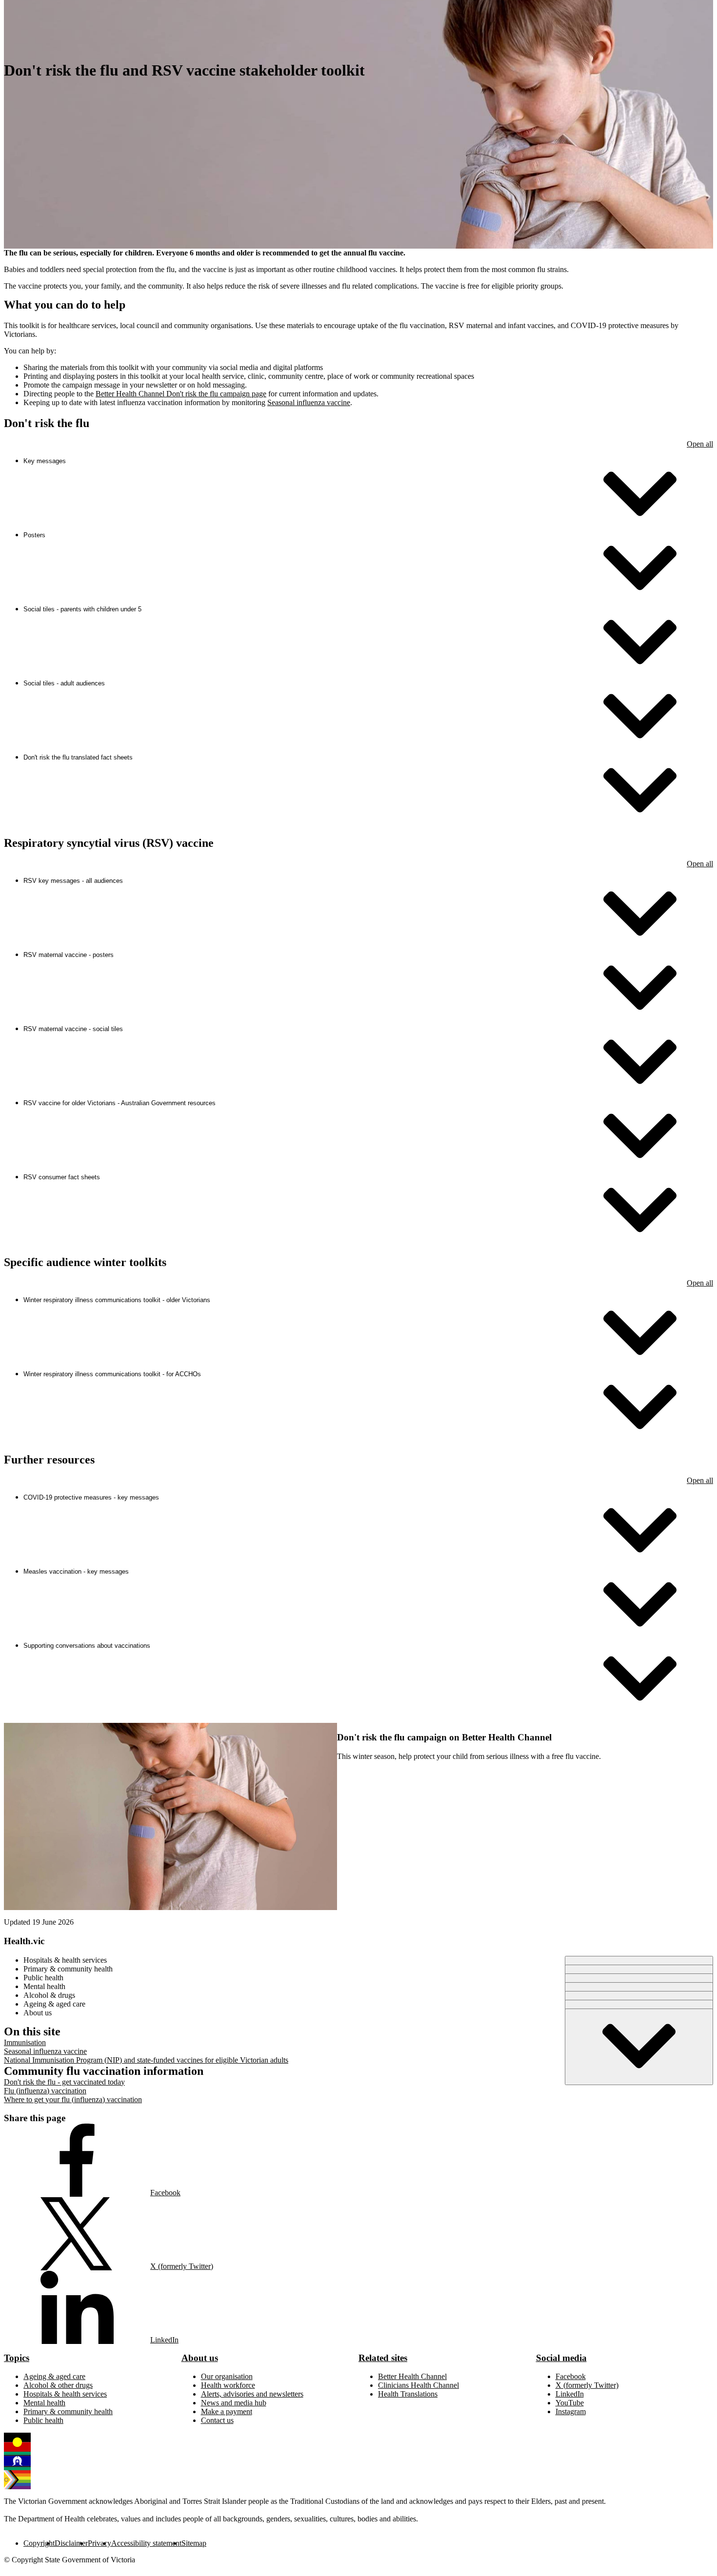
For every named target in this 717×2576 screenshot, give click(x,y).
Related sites (383, 2358)
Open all (700, 444)
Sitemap (194, 2543)
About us (200, 2358)
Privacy (100, 2543)
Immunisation (25, 2042)
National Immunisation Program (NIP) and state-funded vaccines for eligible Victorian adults (146, 2060)
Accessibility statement (146, 2543)
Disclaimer (71, 2543)
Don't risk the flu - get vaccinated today (64, 2082)
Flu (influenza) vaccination (45, 2091)
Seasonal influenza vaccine (309, 402)
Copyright (39, 2543)
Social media (561, 2358)
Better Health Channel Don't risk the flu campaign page (181, 394)
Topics (17, 2358)
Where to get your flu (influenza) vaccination (73, 2099)
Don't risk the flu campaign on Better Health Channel (444, 1737)
